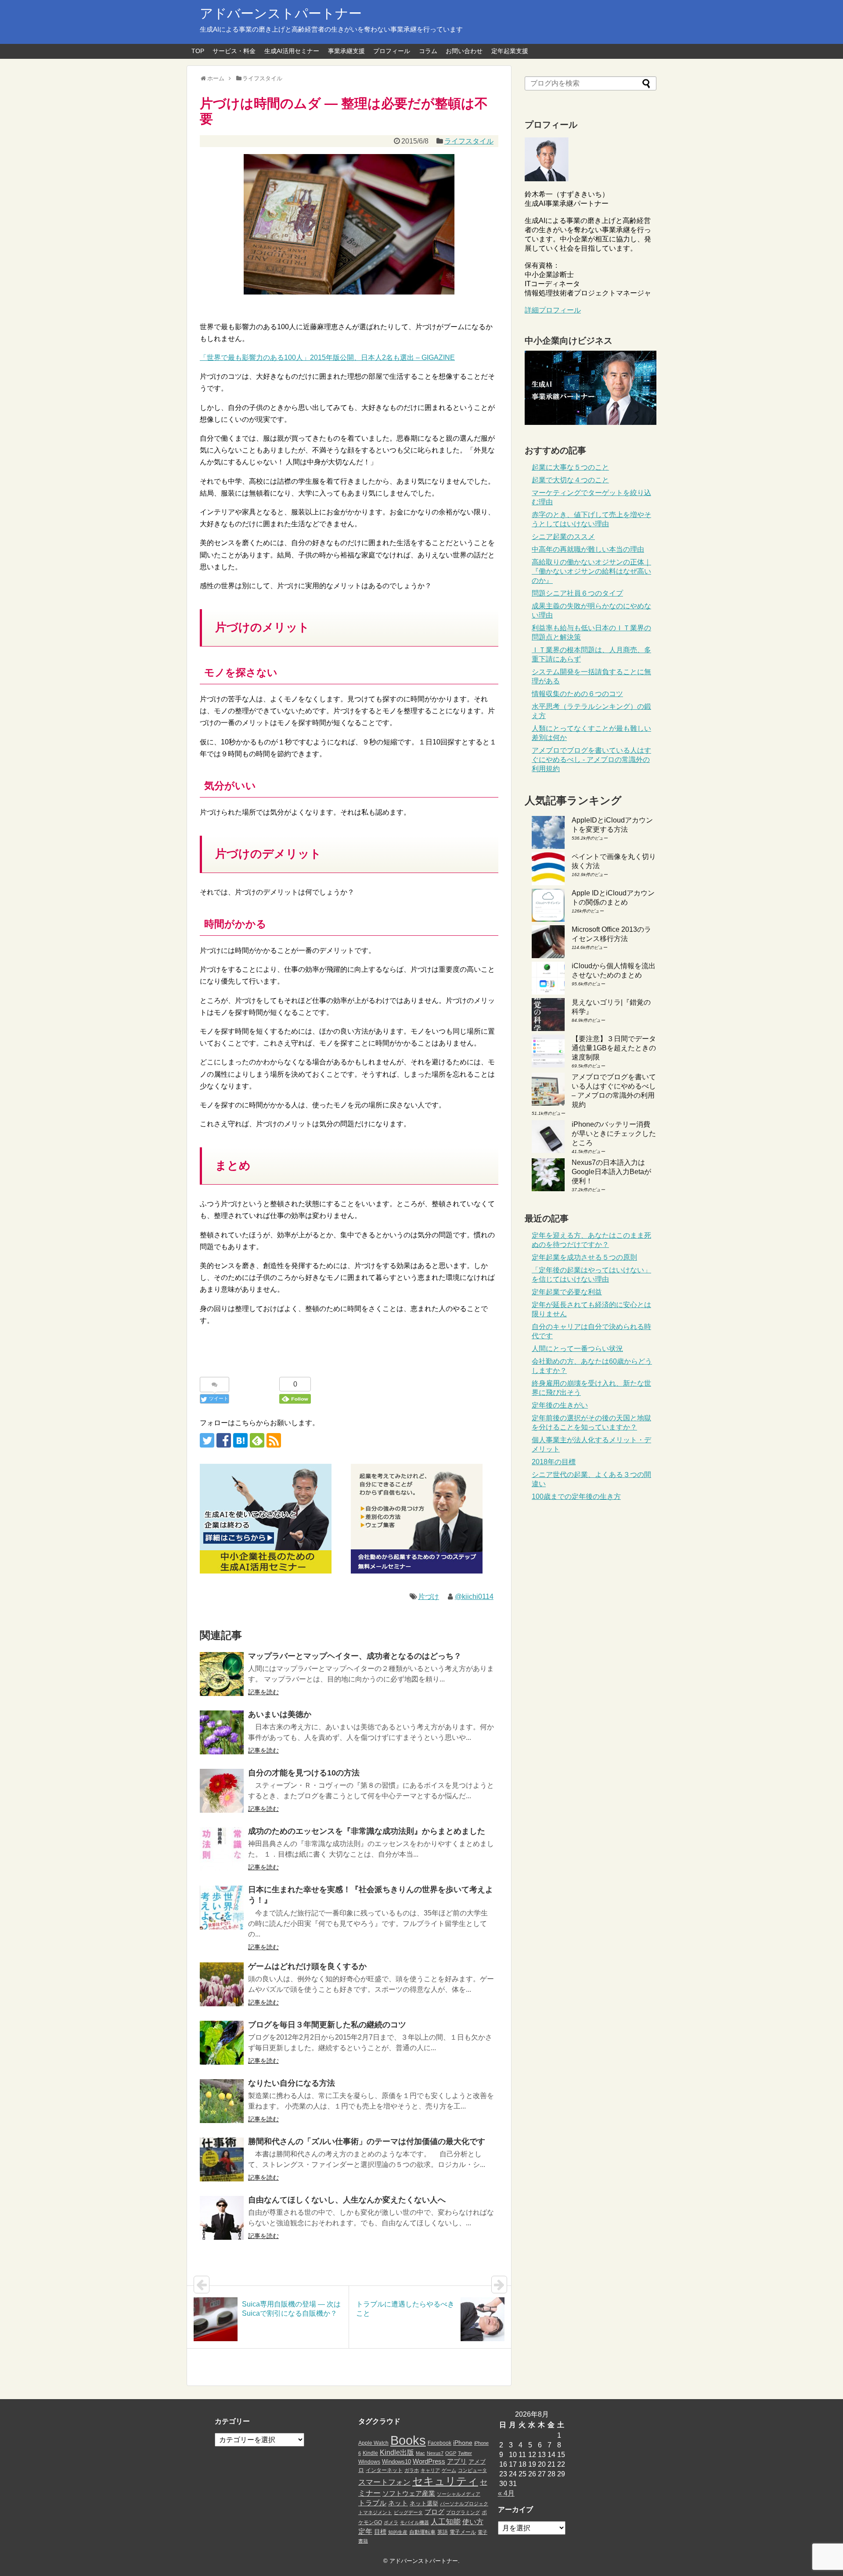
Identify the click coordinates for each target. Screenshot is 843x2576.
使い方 (473, 2522)
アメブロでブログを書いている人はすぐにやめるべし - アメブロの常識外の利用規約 (591, 760)
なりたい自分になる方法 (292, 2083)
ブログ (434, 2512)
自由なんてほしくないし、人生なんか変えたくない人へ (347, 2200)
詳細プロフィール (553, 310)
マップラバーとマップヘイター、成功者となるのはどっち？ (355, 1656)
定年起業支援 (510, 51)
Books (408, 2440)
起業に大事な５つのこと (570, 467)
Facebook (440, 2443)
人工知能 (446, 2522)
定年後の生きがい (560, 1405)
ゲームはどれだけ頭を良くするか (307, 1966)
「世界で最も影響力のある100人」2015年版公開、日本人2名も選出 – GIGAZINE (327, 357)
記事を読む (263, 1692)
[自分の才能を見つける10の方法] (222, 1791)
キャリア (430, 2470)
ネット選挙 (424, 2503)
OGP (451, 2453)
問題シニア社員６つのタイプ (577, 593)
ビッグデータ (408, 2512)
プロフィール (392, 51)
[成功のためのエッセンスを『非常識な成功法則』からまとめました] (222, 1849)
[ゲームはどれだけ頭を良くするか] (222, 1984)
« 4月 (506, 2493)
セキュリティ (445, 2481)
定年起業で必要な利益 (567, 1292)
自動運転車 (422, 2532)
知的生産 (398, 2532)
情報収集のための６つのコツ (577, 694)
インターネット (384, 2470)
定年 (365, 2531)
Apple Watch (373, 2443)
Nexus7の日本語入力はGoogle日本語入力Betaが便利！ (611, 1172)
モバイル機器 (414, 2522)
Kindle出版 (397, 2452)
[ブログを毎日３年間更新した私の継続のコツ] (222, 2043)
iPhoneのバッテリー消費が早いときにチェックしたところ (614, 1134)
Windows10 (396, 2462)
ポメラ (391, 2522)
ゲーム (449, 2470)
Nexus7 (435, 2453)
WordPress (429, 2461)
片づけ (429, 1597)
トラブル (372, 2503)
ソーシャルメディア (459, 2494)
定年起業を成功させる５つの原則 (584, 1257)
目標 (380, 2532)
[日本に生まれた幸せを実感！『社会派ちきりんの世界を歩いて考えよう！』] (222, 1908)
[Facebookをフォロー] (224, 1440)
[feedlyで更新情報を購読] (257, 1440)
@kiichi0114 (474, 1597)
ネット (398, 2503)
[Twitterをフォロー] (207, 1440)
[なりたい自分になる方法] (222, 2101)
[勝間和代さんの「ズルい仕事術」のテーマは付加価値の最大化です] (222, 2159)
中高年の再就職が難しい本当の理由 (588, 549)
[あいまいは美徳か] (222, 1732)
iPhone (463, 2443)
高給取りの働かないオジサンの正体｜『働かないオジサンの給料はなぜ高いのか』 (591, 571)
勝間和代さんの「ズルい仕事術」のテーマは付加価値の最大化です (367, 2141)
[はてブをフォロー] (240, 1440)
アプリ (457, 2461)
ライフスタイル (469, 141)
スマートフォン (384, 2482)
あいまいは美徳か (280, 1714)
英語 (443, 2532)
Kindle (370, 2453)
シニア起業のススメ (563, 537)
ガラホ (412, 2470)
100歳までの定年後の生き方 (576, 1496)
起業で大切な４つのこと (570, 480)
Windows (369, 2462)
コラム (428, 51)
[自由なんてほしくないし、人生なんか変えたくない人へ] (222, 2218)
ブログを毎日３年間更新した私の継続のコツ (327, 2025)
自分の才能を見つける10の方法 (304, 1773)
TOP (198, 51)
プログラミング (463, 2512)
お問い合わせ (464, 51)
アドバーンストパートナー (281, 13)
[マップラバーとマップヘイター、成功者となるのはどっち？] (222, 1674)
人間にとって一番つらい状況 (577, 1349)
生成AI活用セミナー (292, 51)
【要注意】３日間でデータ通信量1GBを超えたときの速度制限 (614, 1048)
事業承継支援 (346, 51)
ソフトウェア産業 (409, 2493)
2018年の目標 (554, 1462)
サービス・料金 (234, 51)
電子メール (463, 2532)
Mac (420, 2453)
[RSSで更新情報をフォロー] (274, 1440)
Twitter (465, 2453)
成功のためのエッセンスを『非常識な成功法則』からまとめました (367, 1831)
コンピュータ (472, 2470)
